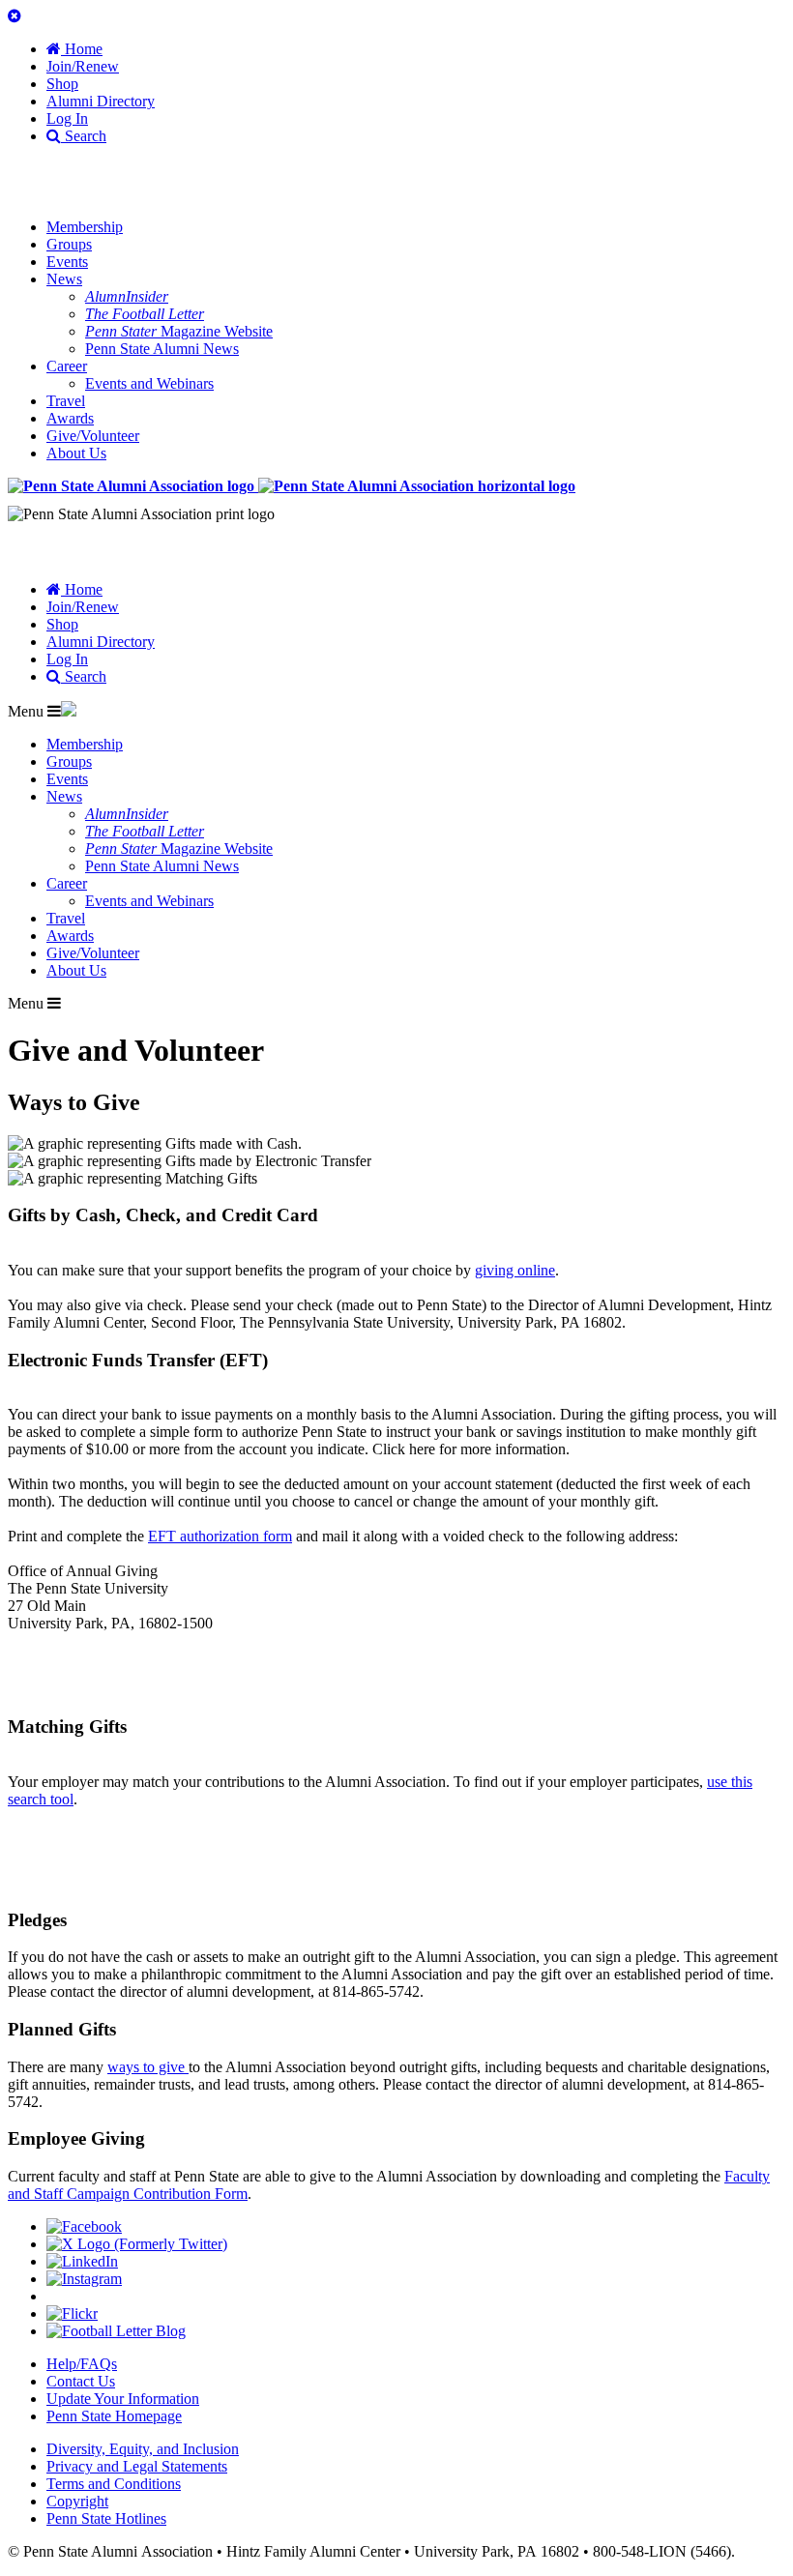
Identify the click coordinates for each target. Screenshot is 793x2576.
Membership (85, 227)
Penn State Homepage (114, 2416)
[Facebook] (84, 2226)
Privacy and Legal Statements (137, 2466)
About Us (76, 453)
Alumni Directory (101, 101)
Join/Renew (83, 66)
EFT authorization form (220, 1536)
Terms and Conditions (114, 2484)
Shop (62, 84)
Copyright (77, 2501)
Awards (70, 418)
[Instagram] (84, 2279)
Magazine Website (179, 331)
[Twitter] (137, 2244)
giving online (515, 1270)
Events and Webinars (149, 383)
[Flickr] (72, 2313)
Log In (67, 118)
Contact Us (81, 2381)
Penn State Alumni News (162, 349)
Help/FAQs (82, 2364)
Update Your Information (123, 2399)
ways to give (148, 2067)
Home (82, 49)
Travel (66, 401)
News (64, 279)
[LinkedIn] (82, 2261)
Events (67, 262)
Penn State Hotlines (106, 2518)
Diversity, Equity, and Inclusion (143, 2449)
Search (84, 136)
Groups (69, 244)
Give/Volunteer (93, 436)
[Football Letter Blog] (116, 2331)
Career (67, 366)
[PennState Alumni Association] (292, 486)
